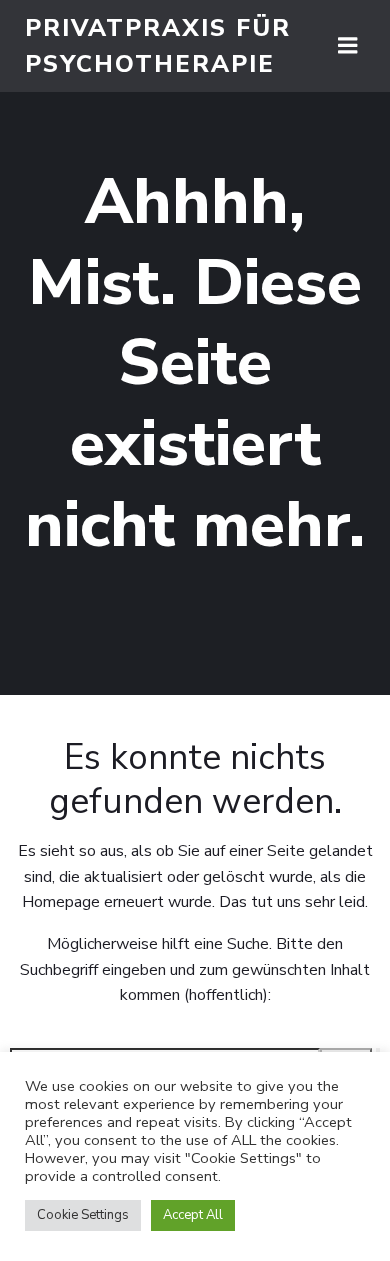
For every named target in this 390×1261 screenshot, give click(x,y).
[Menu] (348, 46)
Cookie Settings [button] (83, 1215)
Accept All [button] (193, 1215)
